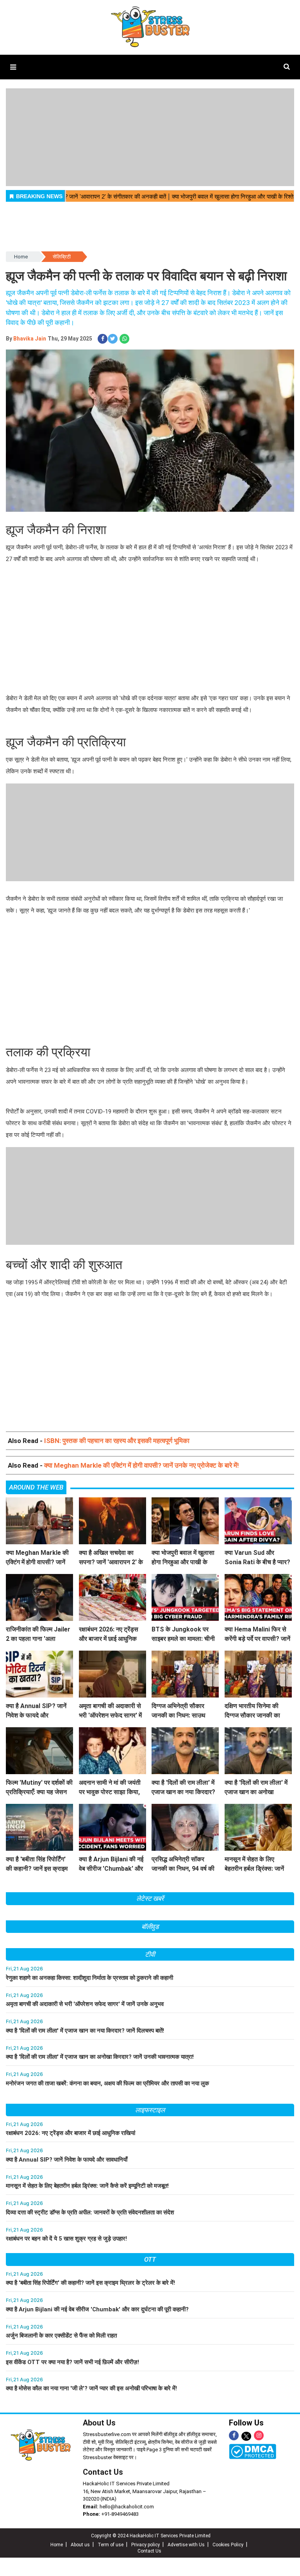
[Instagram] (259, 2435)
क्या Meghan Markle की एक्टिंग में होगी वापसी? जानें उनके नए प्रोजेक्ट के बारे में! (142, 1465)
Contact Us (103, 2472)
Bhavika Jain (30, 339)
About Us (99, 2423)
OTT (150, 2259)
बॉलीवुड (150, 1927)
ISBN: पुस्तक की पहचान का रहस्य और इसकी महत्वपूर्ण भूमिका (117, 1441)
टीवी (150, 1954)
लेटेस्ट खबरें (150, 1898)
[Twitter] (246, 2437)
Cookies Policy (228, 2545)
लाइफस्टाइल (150, 2110)
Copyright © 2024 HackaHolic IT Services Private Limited (151, 2536)
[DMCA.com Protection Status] (253, 2451)
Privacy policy (146, 2545)
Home (21, 257)
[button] (13, 67)
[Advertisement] (150, 630)
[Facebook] (234, 2435)
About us (80, 2545)
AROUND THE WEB (36, 1487)
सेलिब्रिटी (62, 257)
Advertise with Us (186, 2545)
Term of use (111, 2545)
